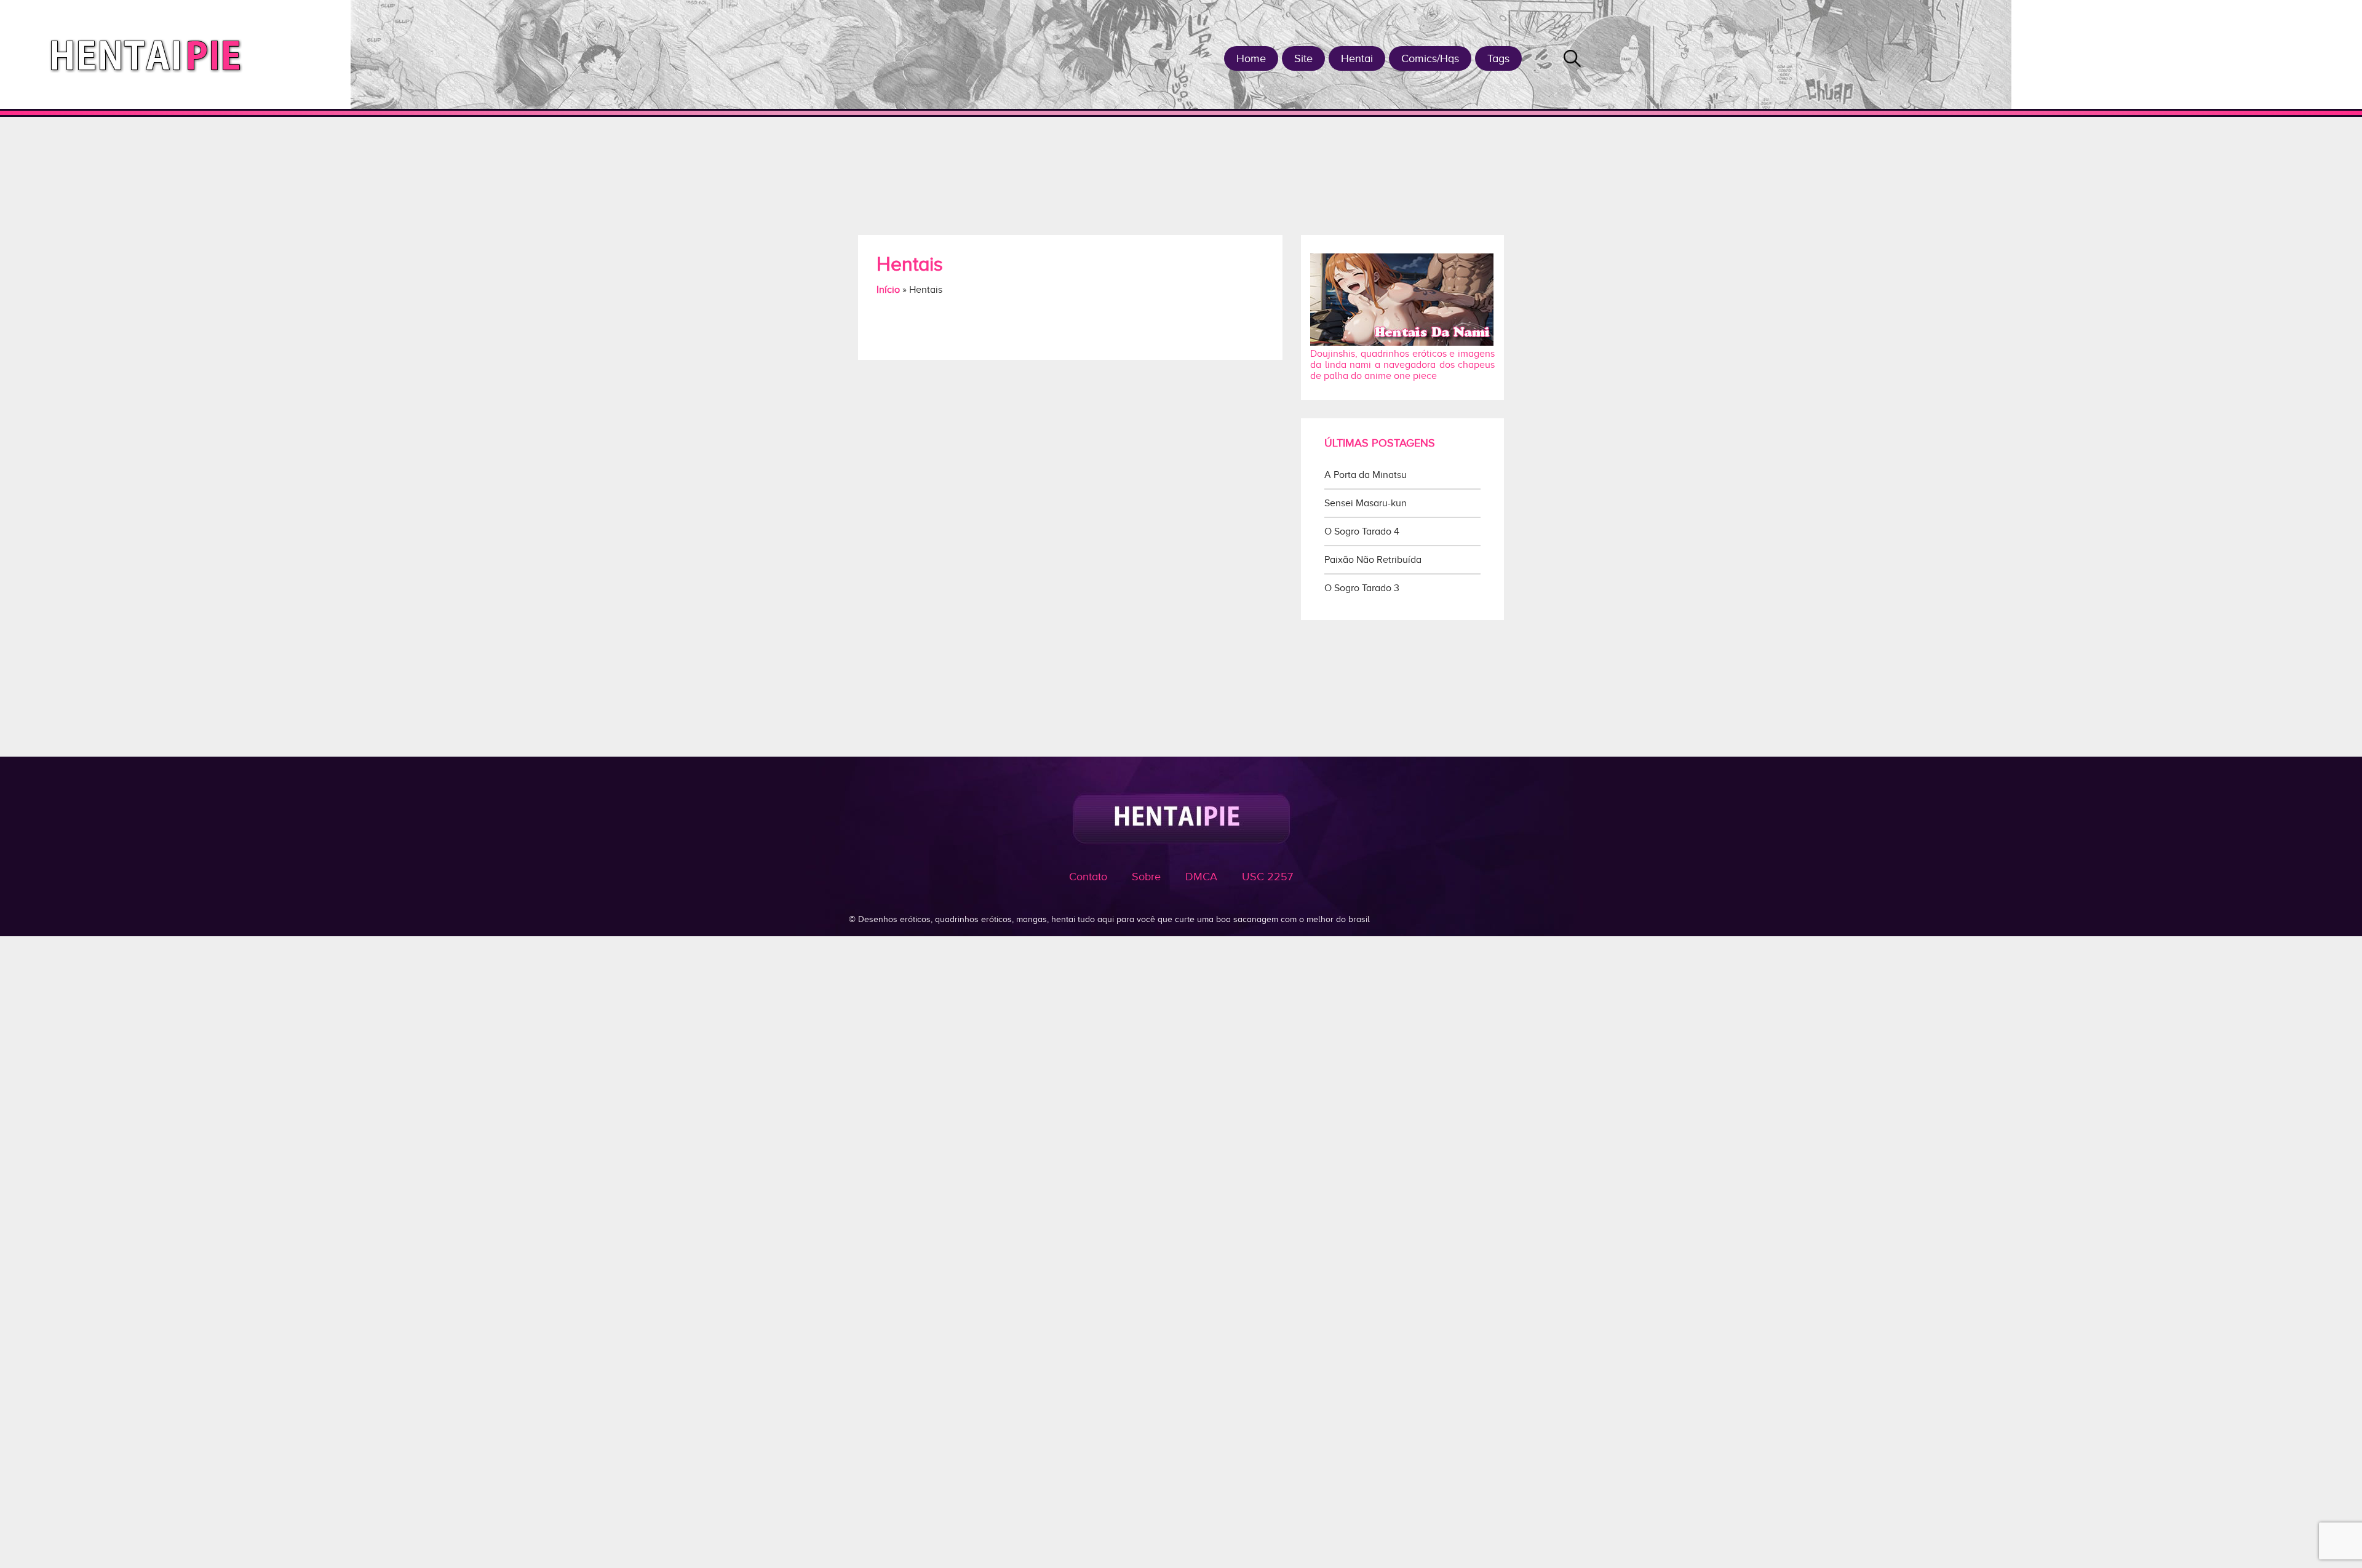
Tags (1498, 58)
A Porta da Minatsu (1366, 475)
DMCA (1201, 877)
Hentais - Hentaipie (150, 54)
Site (1303, 58)
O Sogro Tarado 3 (1362, 588)
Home (1251, 58)
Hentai (1357, 58)
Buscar (1572, 58)
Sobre (1146, 877)
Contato (1088, 877)
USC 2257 (1267, 877)
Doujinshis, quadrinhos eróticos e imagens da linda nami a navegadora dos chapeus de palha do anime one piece (1402, 365)
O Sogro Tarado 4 (1362, 531)
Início (888, 290)
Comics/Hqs (1430, 58)
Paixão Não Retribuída (1373, 560)
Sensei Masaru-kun (1366, 503)
